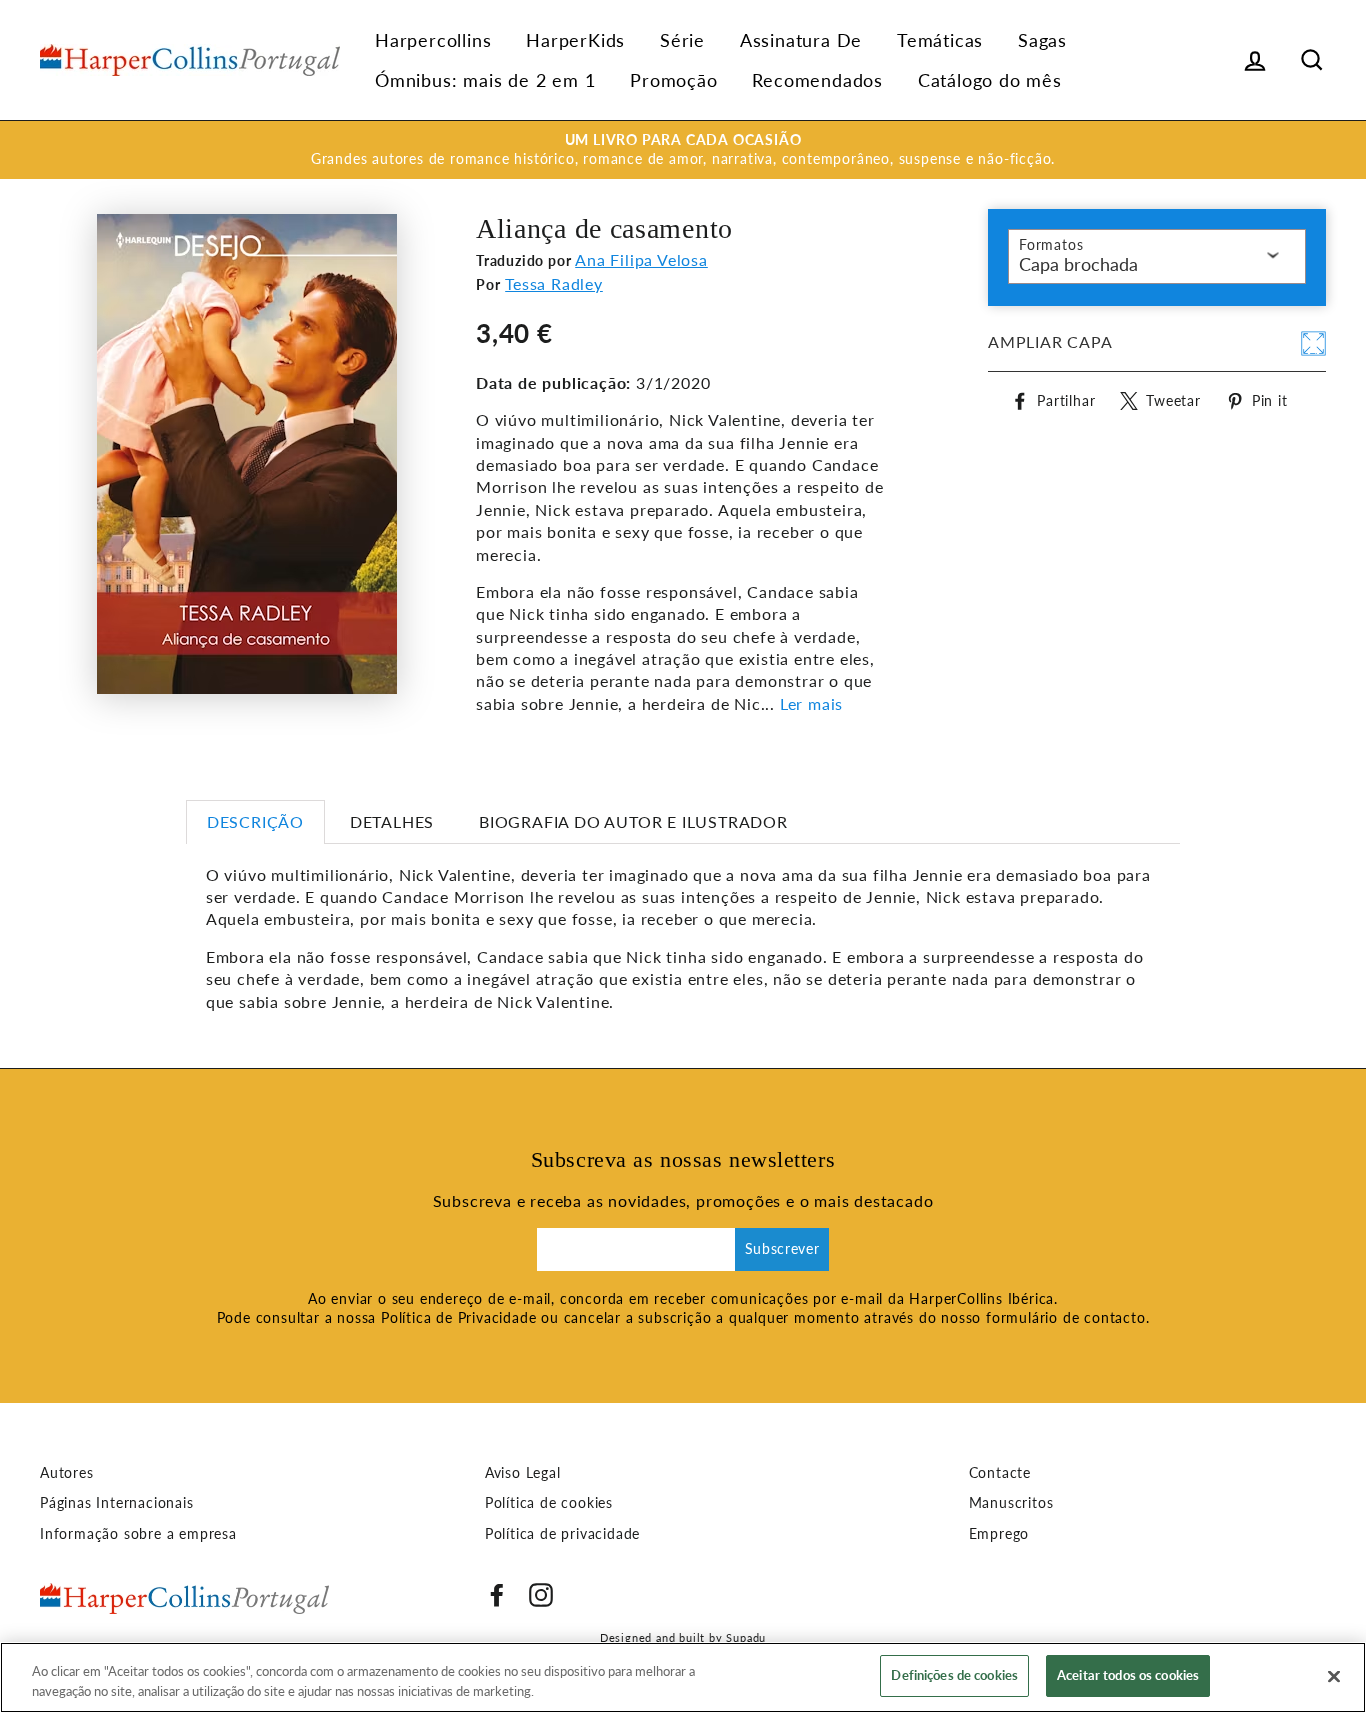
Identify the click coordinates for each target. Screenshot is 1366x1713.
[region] (683, 1677)
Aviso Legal (523, 1473)
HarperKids (575, 40)
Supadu (746, 1637)
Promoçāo (673, 80)
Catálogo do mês (990, 80)
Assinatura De (801, 40)
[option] (683, 150)
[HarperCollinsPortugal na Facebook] (497, 1595)
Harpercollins (433, 40)
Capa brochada (1078, 264)
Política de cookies (549, 1503)
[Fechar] (1334, 1676)
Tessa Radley (554, 283)
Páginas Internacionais (117, 1503)
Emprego (999, 1534)
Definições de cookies (954, 1675)
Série (682, 40)
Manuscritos (1011, 1503)
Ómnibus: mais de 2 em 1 (485, 80)
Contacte (1000, 1473)
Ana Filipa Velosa (641, 259)
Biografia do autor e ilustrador (633, 821)
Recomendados (817, 80)
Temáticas (940, 40)
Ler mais (811, 703)
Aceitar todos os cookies (1128, 1675)
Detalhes (392, 821)
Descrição (255, 821)
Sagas (1042, 40)
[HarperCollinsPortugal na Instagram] (541, 1595)
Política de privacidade (562, 1534)
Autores (67, 1473)
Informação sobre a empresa (138, 1534)
